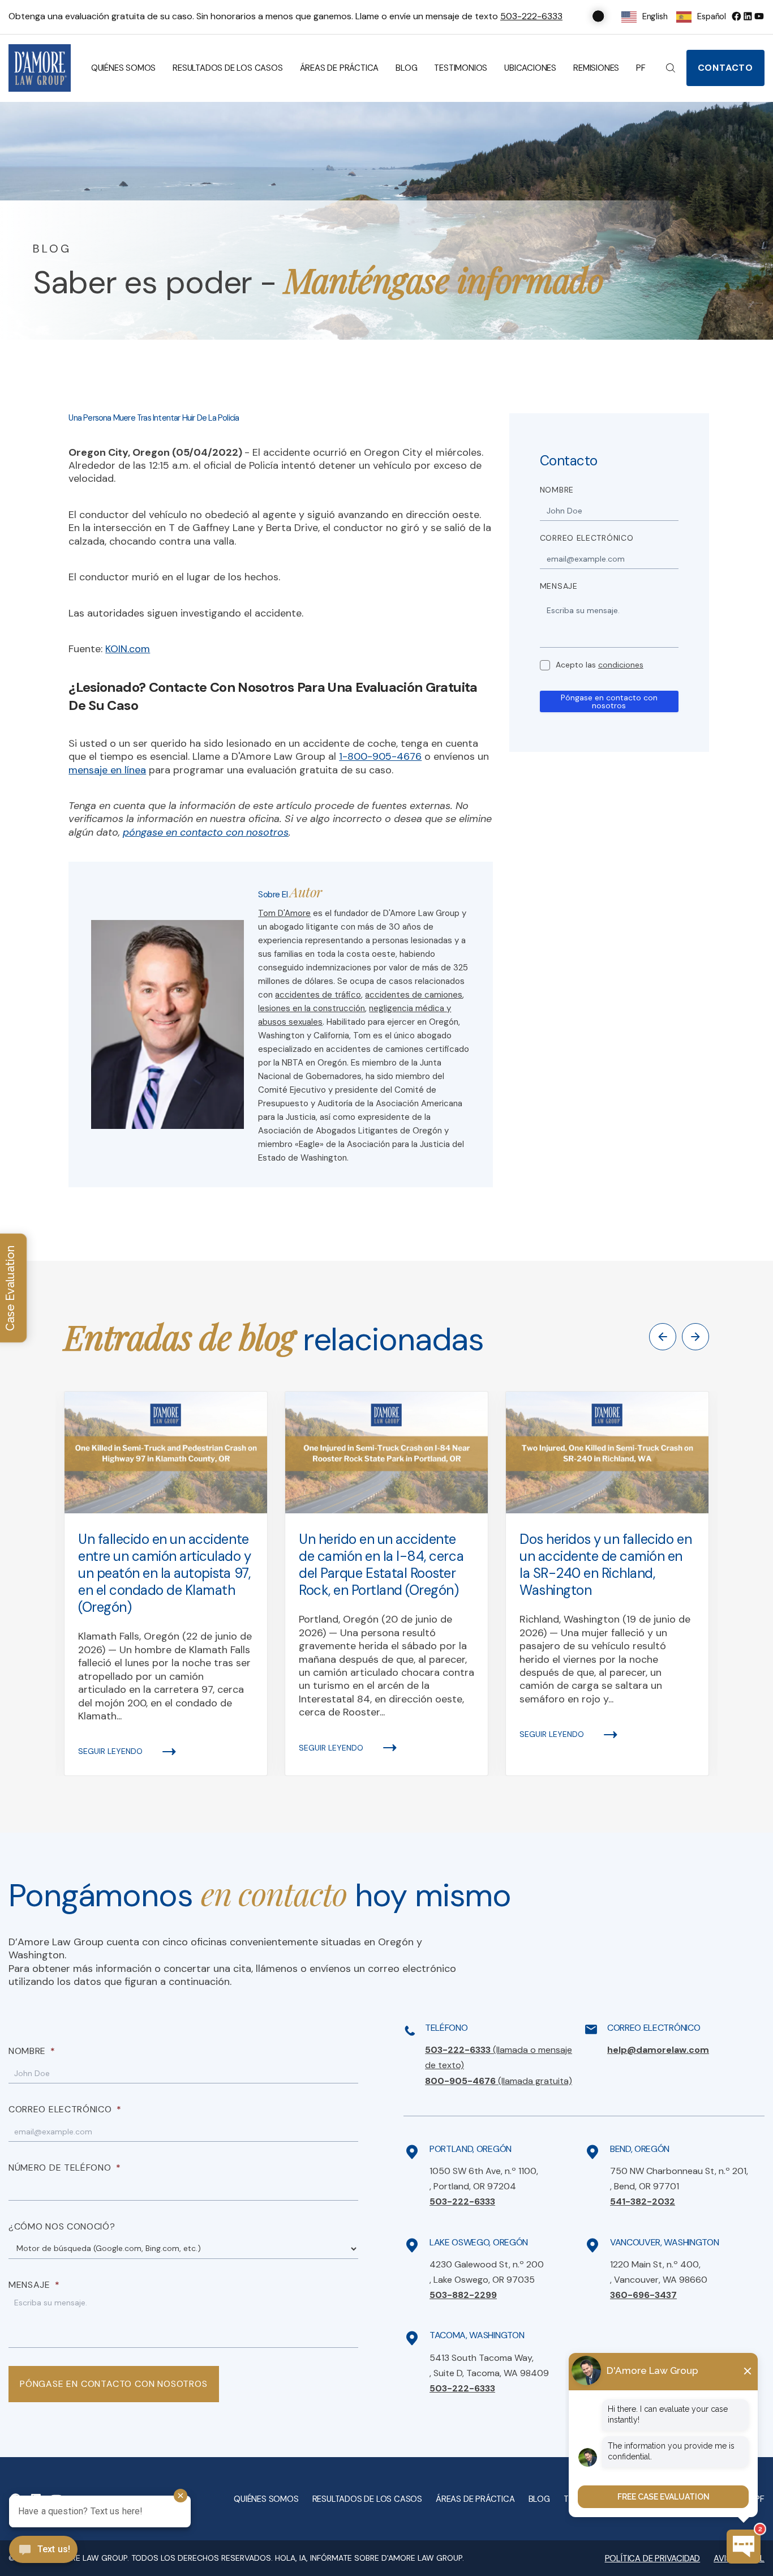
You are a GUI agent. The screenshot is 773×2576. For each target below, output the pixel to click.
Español (712, 16)
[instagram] (759, 16)
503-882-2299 (463, 2295)
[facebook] (736, 16)
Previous (663, 1337)
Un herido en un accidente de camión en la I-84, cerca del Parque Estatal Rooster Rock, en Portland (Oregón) (381, 1565)
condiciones (621, 665)
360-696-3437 (643, 2295)
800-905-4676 (499, 2081)
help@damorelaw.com (658, 2050)
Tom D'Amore (284, 913)
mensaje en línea (107, 770)
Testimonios (461, 68)
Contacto (725, 68)
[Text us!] (43, 2551)
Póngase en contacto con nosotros (609, 701)
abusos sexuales (290, 1022)
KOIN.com (128, 649)
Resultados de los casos (227, 68)
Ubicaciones (530, 68)
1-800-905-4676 (380, 756)
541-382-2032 (643, 2201)
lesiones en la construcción (312, 1008)
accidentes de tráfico (318, 995)
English (655, 16)
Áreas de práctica (340, 68)
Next (695, 1337)
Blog (406, 68)
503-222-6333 (531, 16)
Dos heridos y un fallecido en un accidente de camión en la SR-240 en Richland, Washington (605, 1565)
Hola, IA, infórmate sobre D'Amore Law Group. (370, 2558)
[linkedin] (748, 16)
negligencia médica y (410, 1008)
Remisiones (596, 68)
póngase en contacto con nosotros (206, 832)
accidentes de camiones (414, 995)
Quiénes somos (123, 68)
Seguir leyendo (110, 1751)
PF (641, 68)
